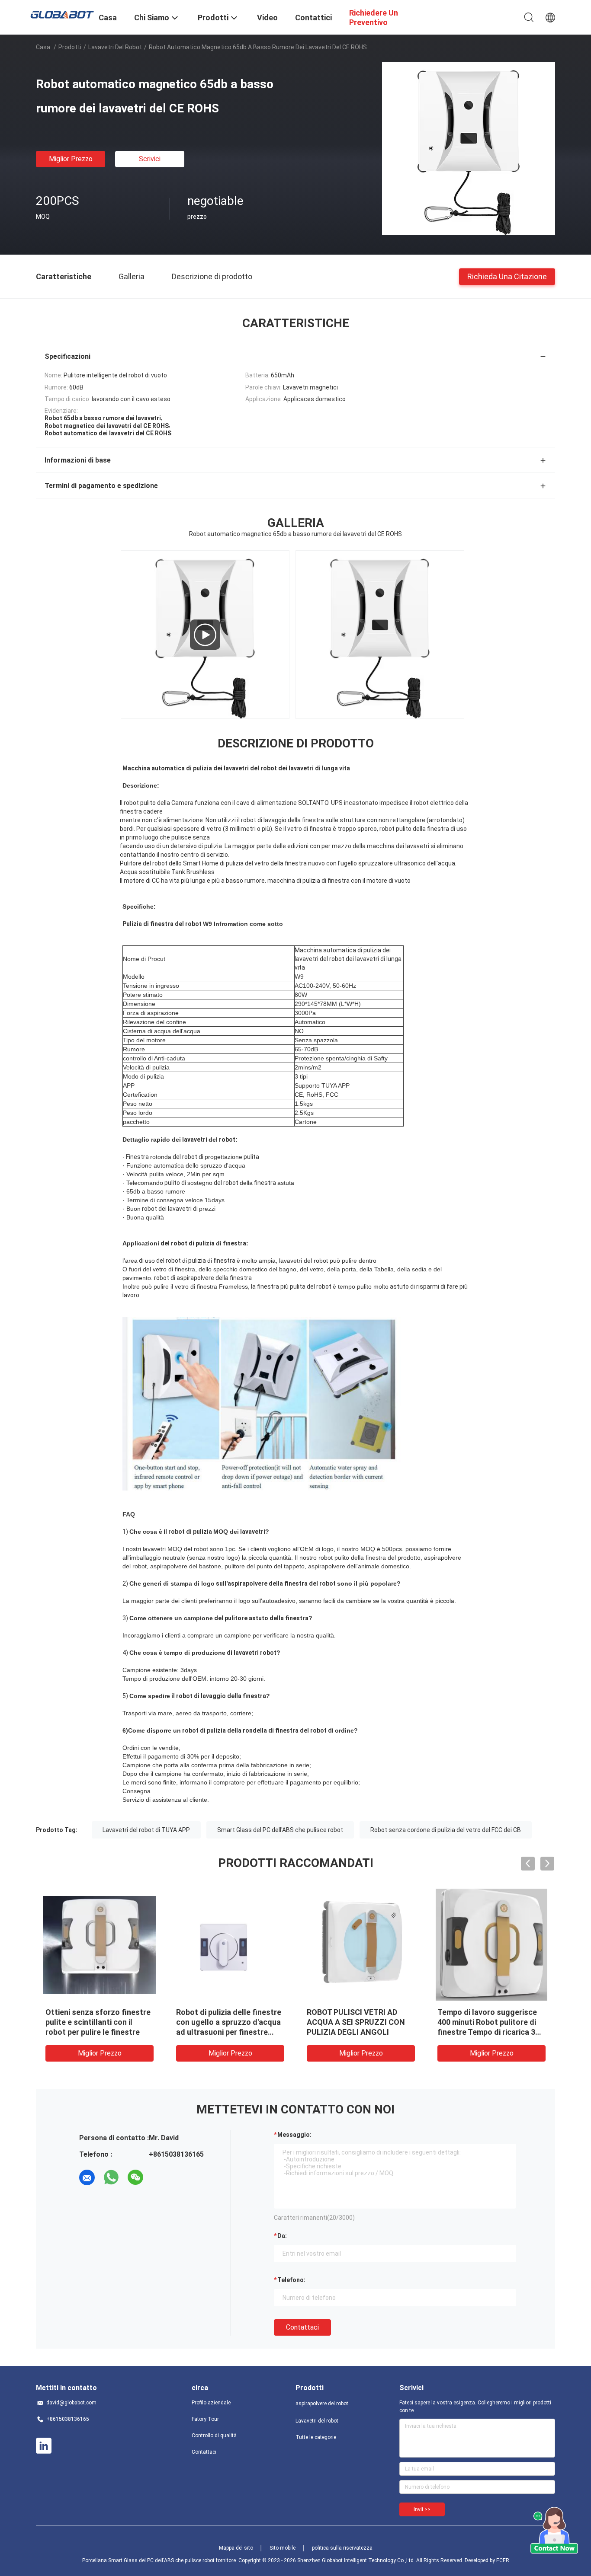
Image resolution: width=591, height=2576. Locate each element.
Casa (43, 47)
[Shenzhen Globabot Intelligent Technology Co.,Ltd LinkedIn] (44, 2446)
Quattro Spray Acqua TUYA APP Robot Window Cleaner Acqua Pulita (94, 2022)
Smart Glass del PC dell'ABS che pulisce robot (280, 1830)
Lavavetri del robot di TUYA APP (146, 1830)
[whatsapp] (111, 2177)
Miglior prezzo (71, 159)
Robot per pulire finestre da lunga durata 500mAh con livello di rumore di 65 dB (487, 2022)
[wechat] (135, 2177)
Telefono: (291, 2280)
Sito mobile (283, 2548)
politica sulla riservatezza (342, 2548)
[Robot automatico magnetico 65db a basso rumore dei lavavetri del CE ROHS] (469, 148)
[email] (87, 2177)
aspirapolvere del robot (322, 2404)
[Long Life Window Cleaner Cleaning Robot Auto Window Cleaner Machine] (205, 635)
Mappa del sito (236, 2548)
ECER (503, 2560)
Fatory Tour (205, 2419)
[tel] (160, 2177)
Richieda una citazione (507, 276)
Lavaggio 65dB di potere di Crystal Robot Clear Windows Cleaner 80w (229, 2022)
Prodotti (70, 47)
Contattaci (302, 2327)
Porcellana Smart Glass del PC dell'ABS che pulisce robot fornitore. (160, 2560)
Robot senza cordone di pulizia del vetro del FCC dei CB (446, 1830)
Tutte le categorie (316, 2437)
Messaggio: (294, 2135)
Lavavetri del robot (115, 47)
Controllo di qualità (214, 2436)
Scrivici (150, 159)
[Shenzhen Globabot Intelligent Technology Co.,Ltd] (62, 14)
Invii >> (422, 2509)
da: (282, 2236)
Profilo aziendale (211, 2403)
